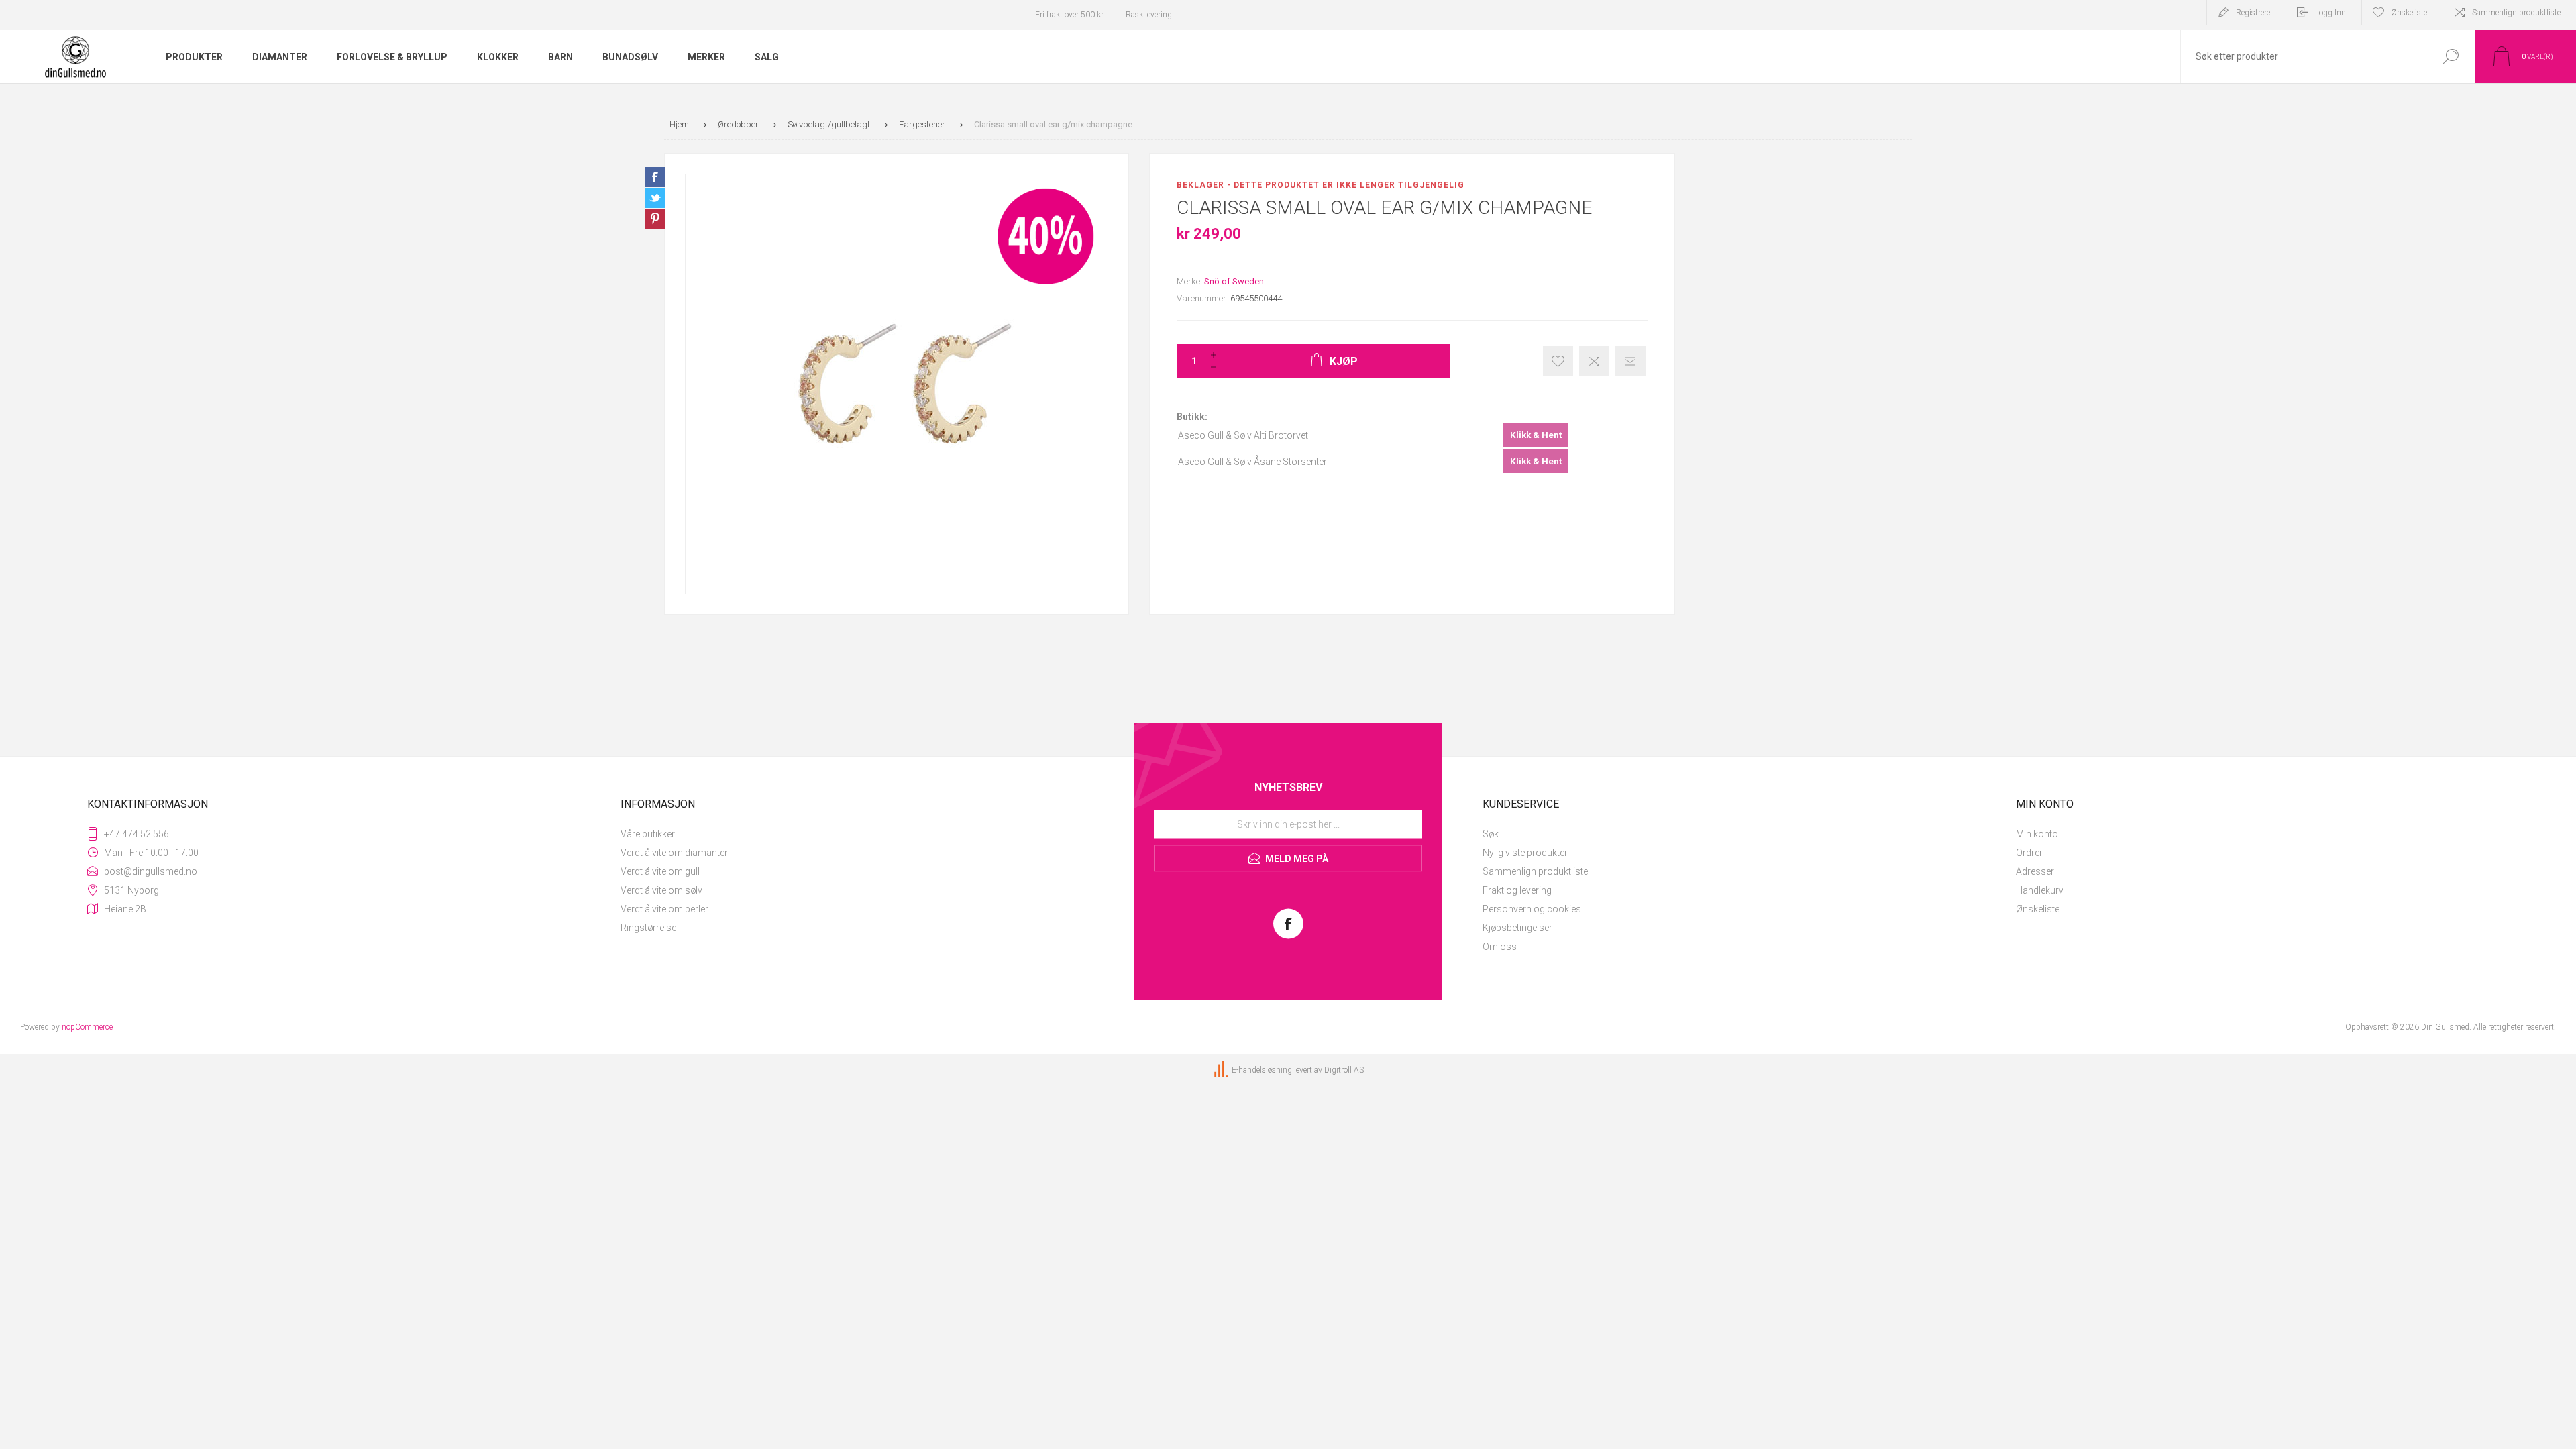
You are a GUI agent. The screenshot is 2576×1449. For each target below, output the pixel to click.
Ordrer (2029, 853)
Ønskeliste (2038, 909)
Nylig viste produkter (1525, 853)
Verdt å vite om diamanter (674, 853)
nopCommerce (87, 1027)
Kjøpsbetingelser (1517, 928)
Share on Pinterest (655, 219)
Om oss (1500, 947)
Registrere (2253, 13)
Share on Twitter (655, 198)
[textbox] (2303, 57)
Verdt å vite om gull (660, 871)
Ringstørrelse (648, 928)
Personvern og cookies (1532, 909)
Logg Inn (2330, 13)
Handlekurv (2040, 890)
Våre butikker (648, 834)
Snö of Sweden (1234, 281)
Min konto (2037, 834)
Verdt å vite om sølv (661, 890)
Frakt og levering (1517, 890)
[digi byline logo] (1222, 1070)
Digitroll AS (1344, 1070)
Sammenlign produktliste (2516, 13)
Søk (1491, 834)
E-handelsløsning (1262, 1070)
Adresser (2035, 871)
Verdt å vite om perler (664, 909)
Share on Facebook (655, 177)
